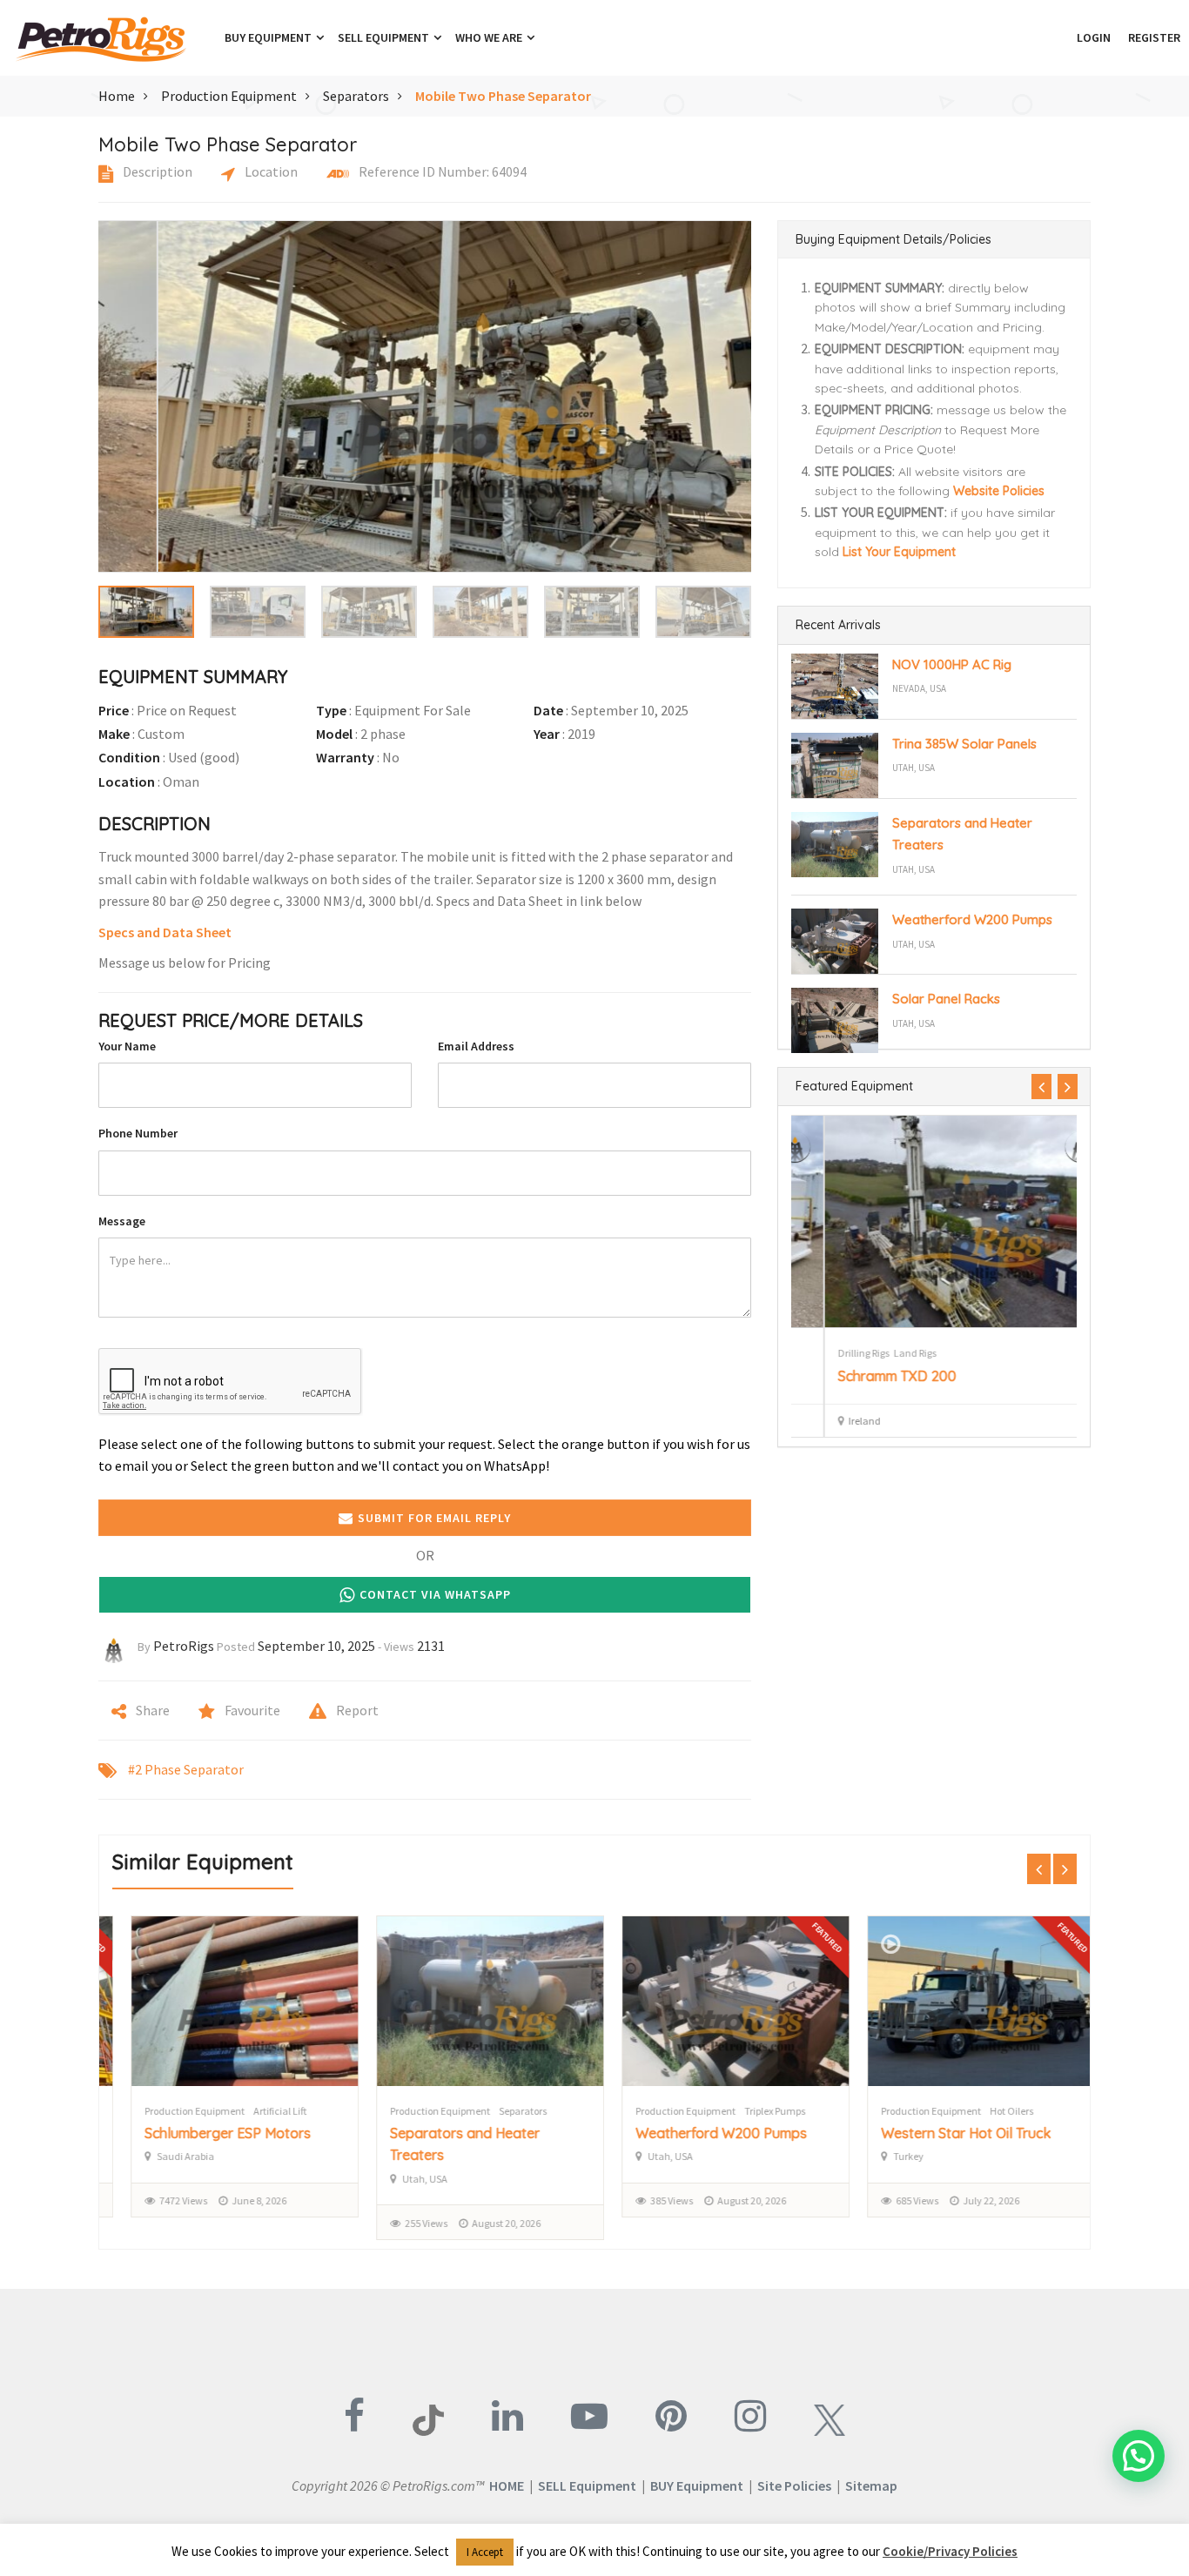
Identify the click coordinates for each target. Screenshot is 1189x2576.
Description (156, 171)
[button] (1059, 37)
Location (270, 171)
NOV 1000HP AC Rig (952, 664)
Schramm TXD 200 (864, 1376)
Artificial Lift (262, 2111)
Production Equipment (229, 96)
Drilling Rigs (831, 1353)
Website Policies (999, 491)
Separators (356, 96)
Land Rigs (882, 1353)
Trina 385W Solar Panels (964, 744)
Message (122, 1221)
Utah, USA (914, 768)
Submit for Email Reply (434, 1518)
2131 (431, 1646)
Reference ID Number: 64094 (441, 171)
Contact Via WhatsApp (435, 1594)
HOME (507, 2485)
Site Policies (794, 2485)
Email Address (476, 1046)
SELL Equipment (587, 2485)
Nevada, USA (919, 688)
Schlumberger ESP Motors (209, 2133)
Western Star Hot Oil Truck (947, 2133)
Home (117, 96)
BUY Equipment (697, 2485)
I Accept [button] (485, 2552)
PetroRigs (184, 1646)
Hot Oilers (993, 2111)
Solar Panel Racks (946, 999)
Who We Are (490, 37)
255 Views (408, 2223)
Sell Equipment (385, 37)
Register (1154, 37)
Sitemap (871, 2485)
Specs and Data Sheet (165, 932)
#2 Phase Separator (186, 1769)
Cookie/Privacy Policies (950, 2551)
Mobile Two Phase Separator (503, 96)
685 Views (899, 2200)
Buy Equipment (269, 37)
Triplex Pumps (756, 2111)
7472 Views (165, 2200)
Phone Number (138, 1133)
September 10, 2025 (316, 1646)
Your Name (127, 1046)
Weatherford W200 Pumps (972, 919)
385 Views (653, 2200)
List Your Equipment (899, 552)
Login (1094, 37)
